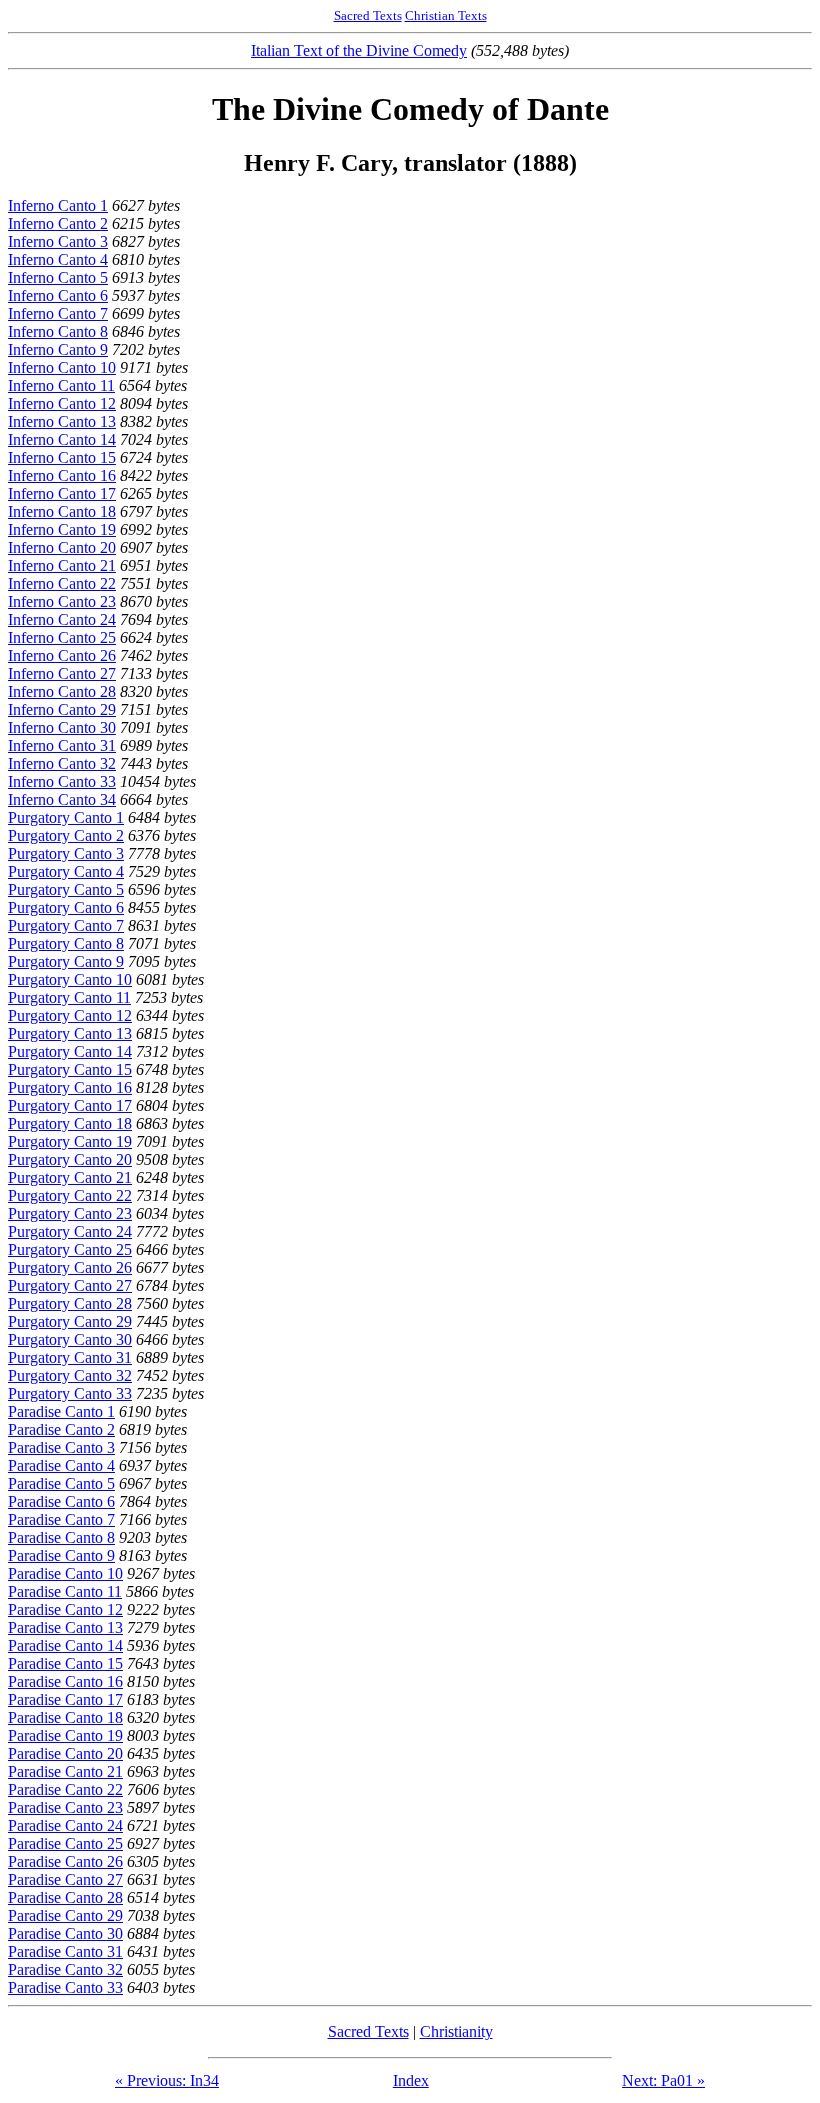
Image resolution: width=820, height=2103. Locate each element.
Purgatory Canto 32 (70, 1375)
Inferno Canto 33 (62, 781)
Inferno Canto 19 (62, 529)
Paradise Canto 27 (65, 1879)
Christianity (456, 2031)
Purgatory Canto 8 (66, 943)
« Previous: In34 (167, 2080)
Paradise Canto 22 (65, 1789)
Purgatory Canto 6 (66, 907)
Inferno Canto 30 (62, 727)
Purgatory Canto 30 (70, 1339)
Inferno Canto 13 (62, 421)
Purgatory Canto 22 (70, 1195)
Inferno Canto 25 (62, 637)
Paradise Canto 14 (65, 1645)
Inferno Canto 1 (58, 205)
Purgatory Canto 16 (70, 1087)
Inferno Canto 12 (62, 403)
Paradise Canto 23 (65, 1807)
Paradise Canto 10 (65, 1573)
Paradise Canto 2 (61, 1429)
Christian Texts (446, 15)
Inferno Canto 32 (62, 763)
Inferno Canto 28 (62, 691)
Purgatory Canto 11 (69, 997)
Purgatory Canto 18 (70, 1123)
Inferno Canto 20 (62, 547)
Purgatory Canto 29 (70, 1321)
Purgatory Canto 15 (70, 1069)
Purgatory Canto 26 (70, 1267)
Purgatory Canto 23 (70, 1213)
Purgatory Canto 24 (70, 1231)
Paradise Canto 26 (65, 1861)
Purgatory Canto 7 (66, 925)
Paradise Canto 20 (65, 1753)
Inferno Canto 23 (62, 601)
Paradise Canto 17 (65, 1699)
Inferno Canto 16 (62, 475)
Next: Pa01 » (663, 2080)
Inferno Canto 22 (62, 583)
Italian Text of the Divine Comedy (359, 50)
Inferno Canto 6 (58, 295)
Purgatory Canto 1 (66, 817)
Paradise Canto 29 (65, 1915)
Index (411, 2080)
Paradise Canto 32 (65, 1969)
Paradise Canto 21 (65, 1771)
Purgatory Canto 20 (70, 1159)
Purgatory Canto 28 (70, 1303)
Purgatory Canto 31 (70, 1357)
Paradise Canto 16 (65, 1681)
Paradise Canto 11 (65, 1591)
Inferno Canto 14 (62, 439)
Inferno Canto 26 (62, 655)
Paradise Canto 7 (61, 1519)
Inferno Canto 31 (62, 745)
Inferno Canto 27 (62, 673)
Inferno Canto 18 (62, 511)
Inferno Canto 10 (62, 367)
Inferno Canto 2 (58, 223)
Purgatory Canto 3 (66, 853)
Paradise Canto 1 (61, 1411)
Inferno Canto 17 (62, 493)
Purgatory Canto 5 (66, 889)
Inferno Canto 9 (58, 349)
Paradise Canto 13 (65, 1627)
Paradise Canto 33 (65, 1987)
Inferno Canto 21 (62, 565)
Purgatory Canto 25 (70, 1249)
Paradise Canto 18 (65, 1717)
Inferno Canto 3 (58, 241)
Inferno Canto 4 (58, 259)
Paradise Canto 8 (61, 1537)
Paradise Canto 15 (65, 1663)
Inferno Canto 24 (62, 619)
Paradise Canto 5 (61, 1483)
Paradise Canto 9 (61, 1555)
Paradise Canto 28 (65, 1897)
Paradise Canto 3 (61, 1447)
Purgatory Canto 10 (70, 979)
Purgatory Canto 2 (66, 835)
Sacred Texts (368, 15)
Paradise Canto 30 (65, 1933)
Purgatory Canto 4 (66, 871)
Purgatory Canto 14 (70, 1051)
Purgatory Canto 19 (70, 1141)
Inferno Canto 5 (58, 277)
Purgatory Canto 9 (66, 961)
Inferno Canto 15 (62, 457)
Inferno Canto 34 (62, 799)
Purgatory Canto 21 (70, 1177)
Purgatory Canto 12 (70, 1015)
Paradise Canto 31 (65, 1951)
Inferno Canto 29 (62, 709)
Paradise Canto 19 (65, 1735)
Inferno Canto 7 (58, 313)
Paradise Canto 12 (65, 1609)
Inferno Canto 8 (58, 331)
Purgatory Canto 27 (70, 1285)
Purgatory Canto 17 (70, 1105)
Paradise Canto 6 (61, 1501)
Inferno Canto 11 (61, 385)
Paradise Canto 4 (61, 1465)
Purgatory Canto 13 (70, 1033)
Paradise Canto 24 (65, 1825)
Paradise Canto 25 (65, 1843)
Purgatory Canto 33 (70, 1393)
